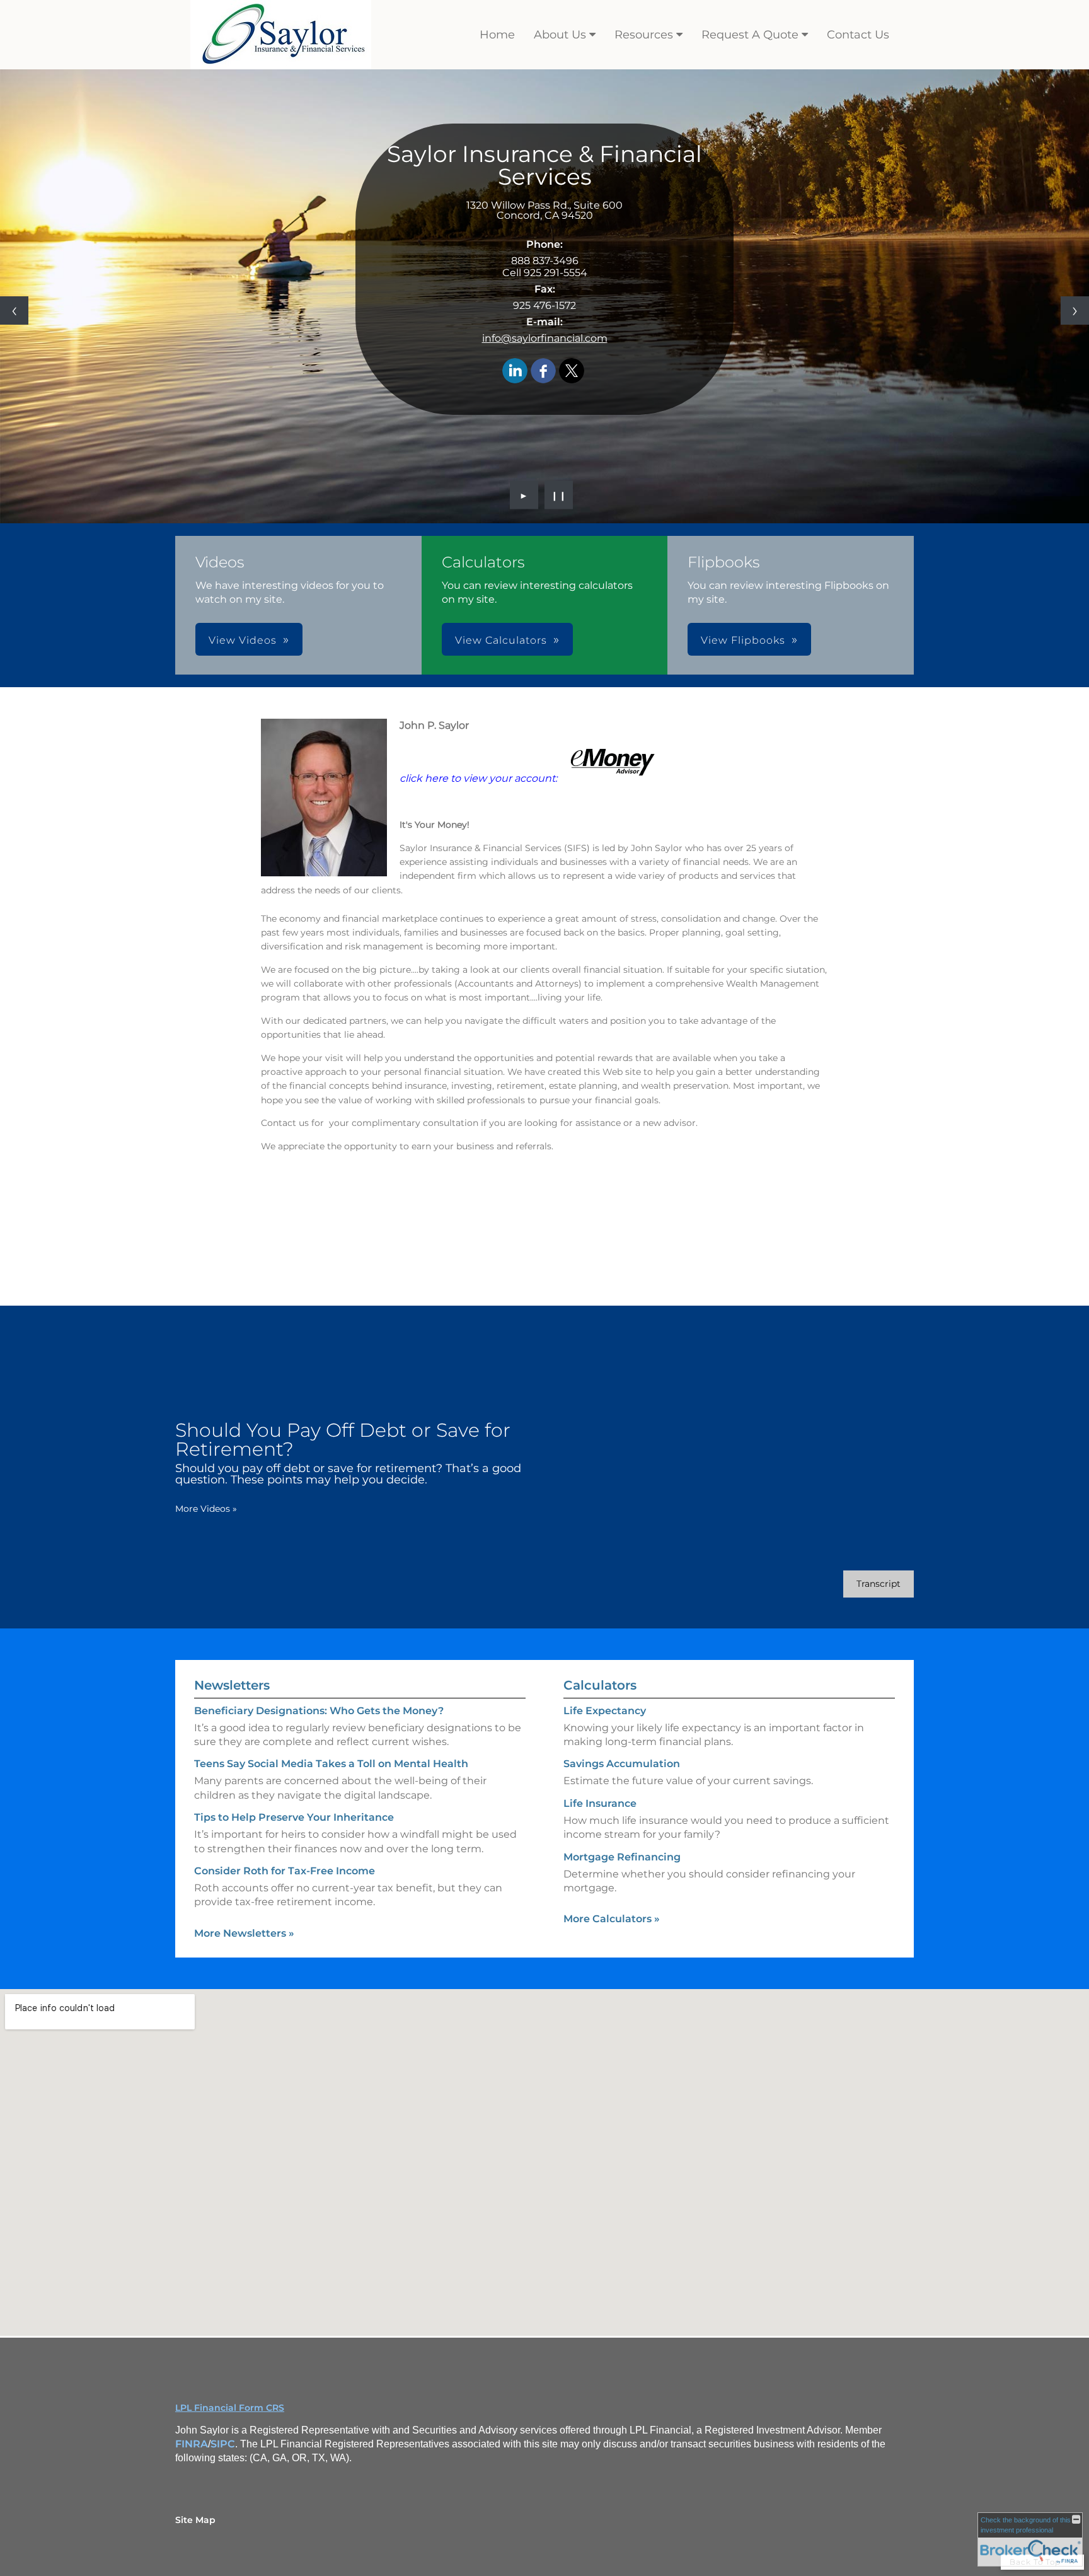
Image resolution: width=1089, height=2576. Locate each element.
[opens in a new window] (613, 778)
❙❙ (559, 495)
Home (497, 35)
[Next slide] (1075, 310)
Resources (644, 35)
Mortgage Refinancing (622, 1857)
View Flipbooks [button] (743, 640)
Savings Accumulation (622, 1764)
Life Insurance (600, 1803)
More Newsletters (244, 1933)
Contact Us (858, 35)
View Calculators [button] (501, 640)
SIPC (223, 2444)
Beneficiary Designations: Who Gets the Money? (319, 1711)
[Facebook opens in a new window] (543, 372)
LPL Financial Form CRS (230, 2408)
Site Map (195, 2520)
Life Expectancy (605, 1711)
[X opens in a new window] (572, 372)
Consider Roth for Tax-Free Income (285, 1871)
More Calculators (612, 1919)
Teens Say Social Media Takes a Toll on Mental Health (331, 1764)
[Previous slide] (14, 310)
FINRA (192, 2444)
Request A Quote (750, 35)
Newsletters (232, 1685)
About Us (560, 35)
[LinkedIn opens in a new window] (515, 372)
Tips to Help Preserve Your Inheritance (294, 1817)
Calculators (600, 1685)
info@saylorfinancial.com (545, 338)
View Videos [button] (243, 640)
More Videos (206, 1509)
